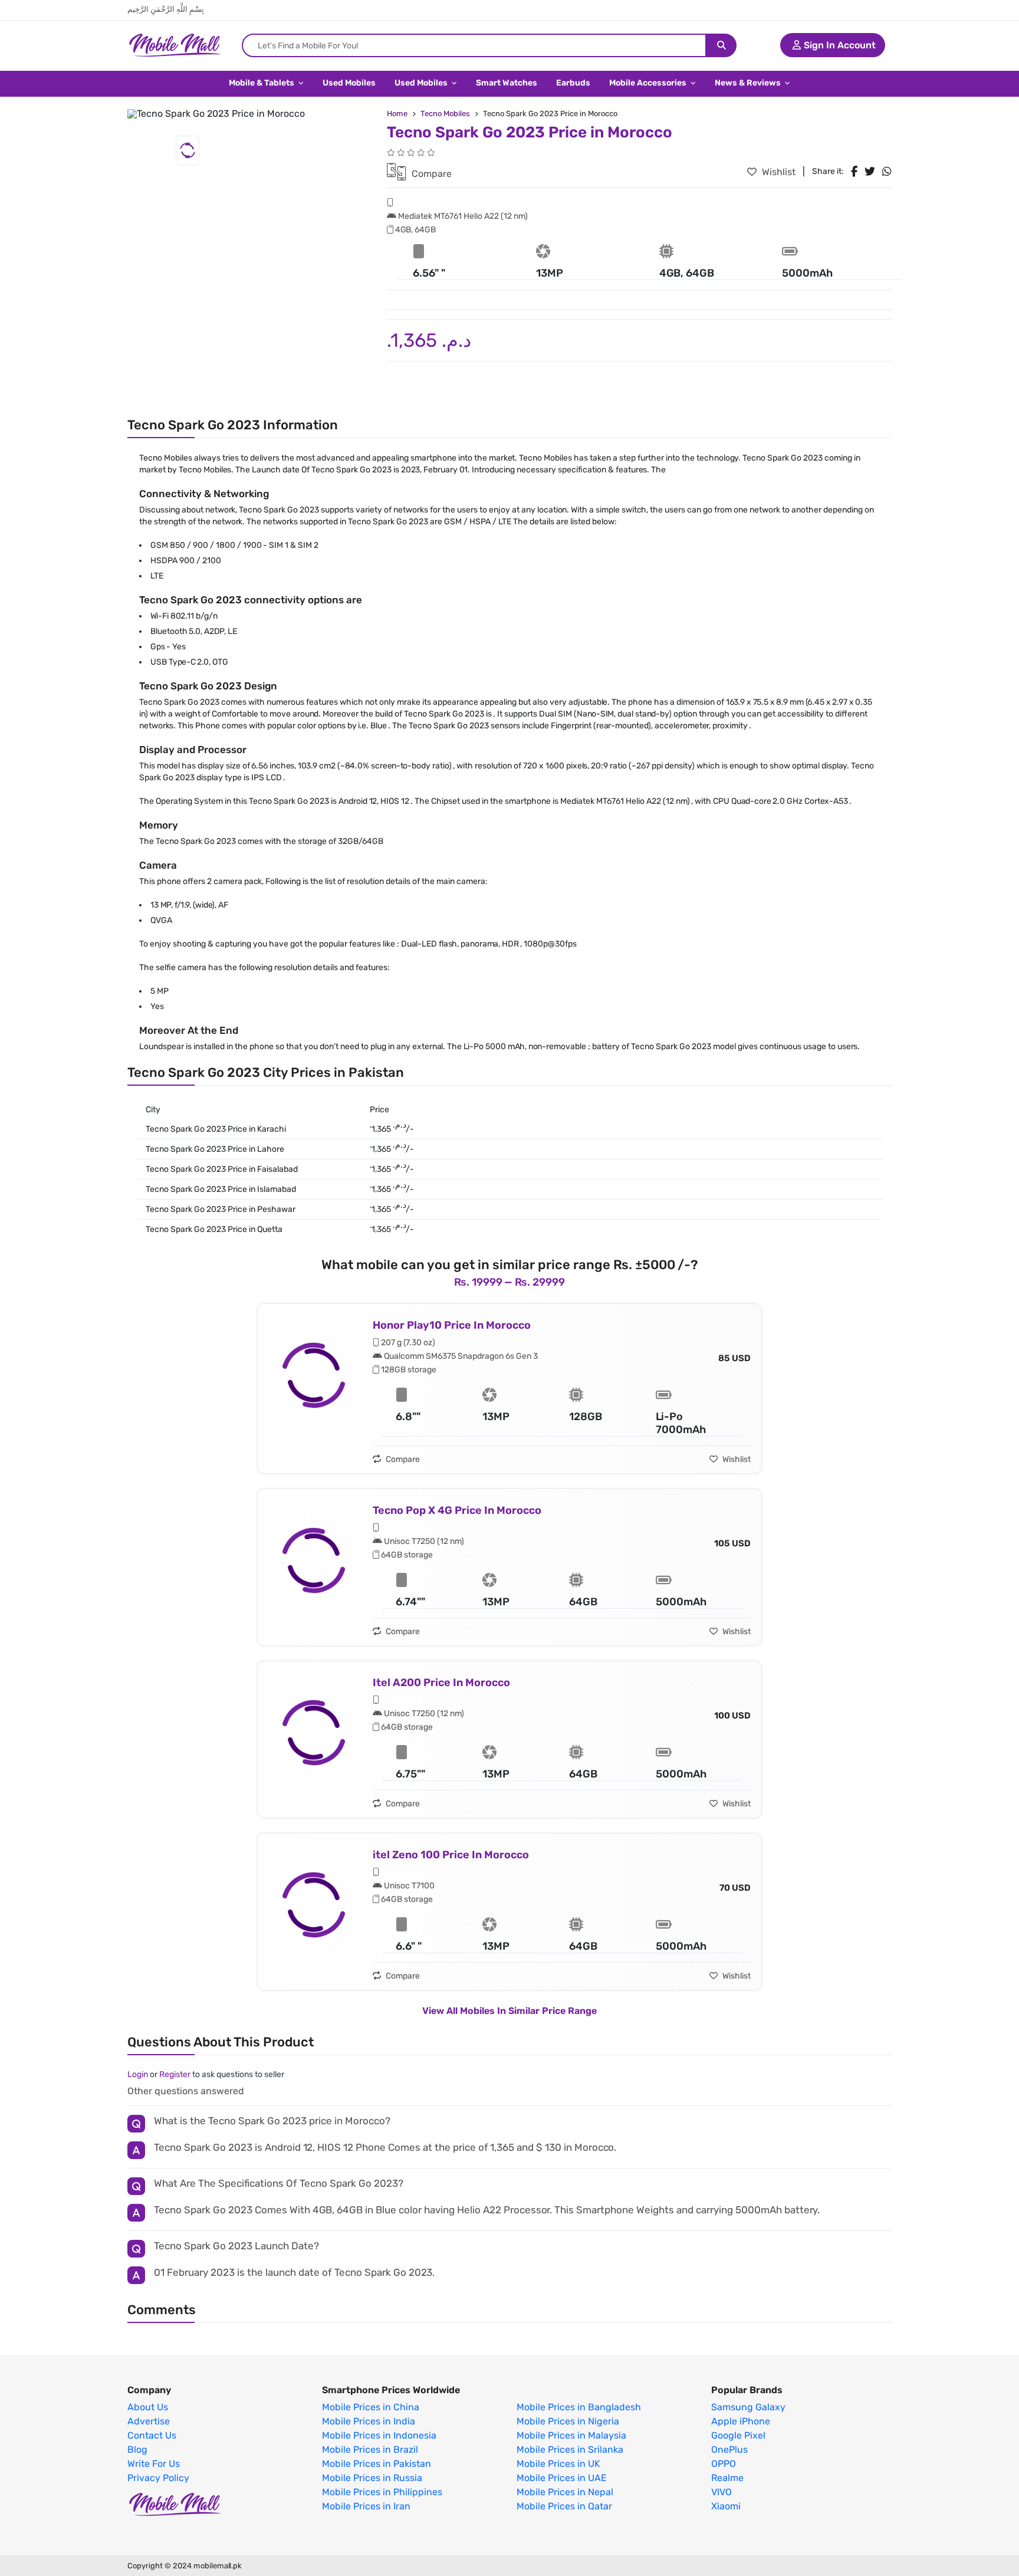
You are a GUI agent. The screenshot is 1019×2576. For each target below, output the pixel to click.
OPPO (724, 2464)
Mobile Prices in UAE (562, 2478)
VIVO (721, 2492)
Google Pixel (738, 2436)
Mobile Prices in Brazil (370, 2450)
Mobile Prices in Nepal (565, 2492)
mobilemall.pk (218, 2566)
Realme (727, 2478)
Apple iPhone (741, 2421)
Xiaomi (726, 2506)
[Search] (721, 45)
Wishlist (778, 172)
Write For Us (154, 2464)
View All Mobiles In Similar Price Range (509, 2011)
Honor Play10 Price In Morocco (452, 1325)
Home (397, 114)
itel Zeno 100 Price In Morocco (451, 1855)
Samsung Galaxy (748, 2407)
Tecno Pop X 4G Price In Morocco (457, 1510)
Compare (430, 174)
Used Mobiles (349, 83)
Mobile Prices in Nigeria (568, 2421)
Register (175, 2074)
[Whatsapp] (887, 172)
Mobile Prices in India (369, 2421)
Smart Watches (507, 83)
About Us (148, 2407)
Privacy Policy (158, 2478)
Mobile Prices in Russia (372, 2478)
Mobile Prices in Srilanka (570, 2450)
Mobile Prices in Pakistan (377, 2464)
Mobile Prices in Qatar (564, 2506)
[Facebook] (854, 172)
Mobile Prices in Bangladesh (579, 2407)
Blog (137, 2450)
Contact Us (152, 2436)
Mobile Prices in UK (558, 2464)
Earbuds (573, 83)
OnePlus (729, 2450)
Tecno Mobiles (445, 114)
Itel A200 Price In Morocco (441, 1683)
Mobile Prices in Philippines (382, 2492)
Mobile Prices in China (371, 2407)
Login (138, 2074)
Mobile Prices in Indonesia (379, 2436)
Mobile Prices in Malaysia (571, 2436)
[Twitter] (870, 172)
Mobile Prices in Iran (366, 2506)
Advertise (149, 2421)
